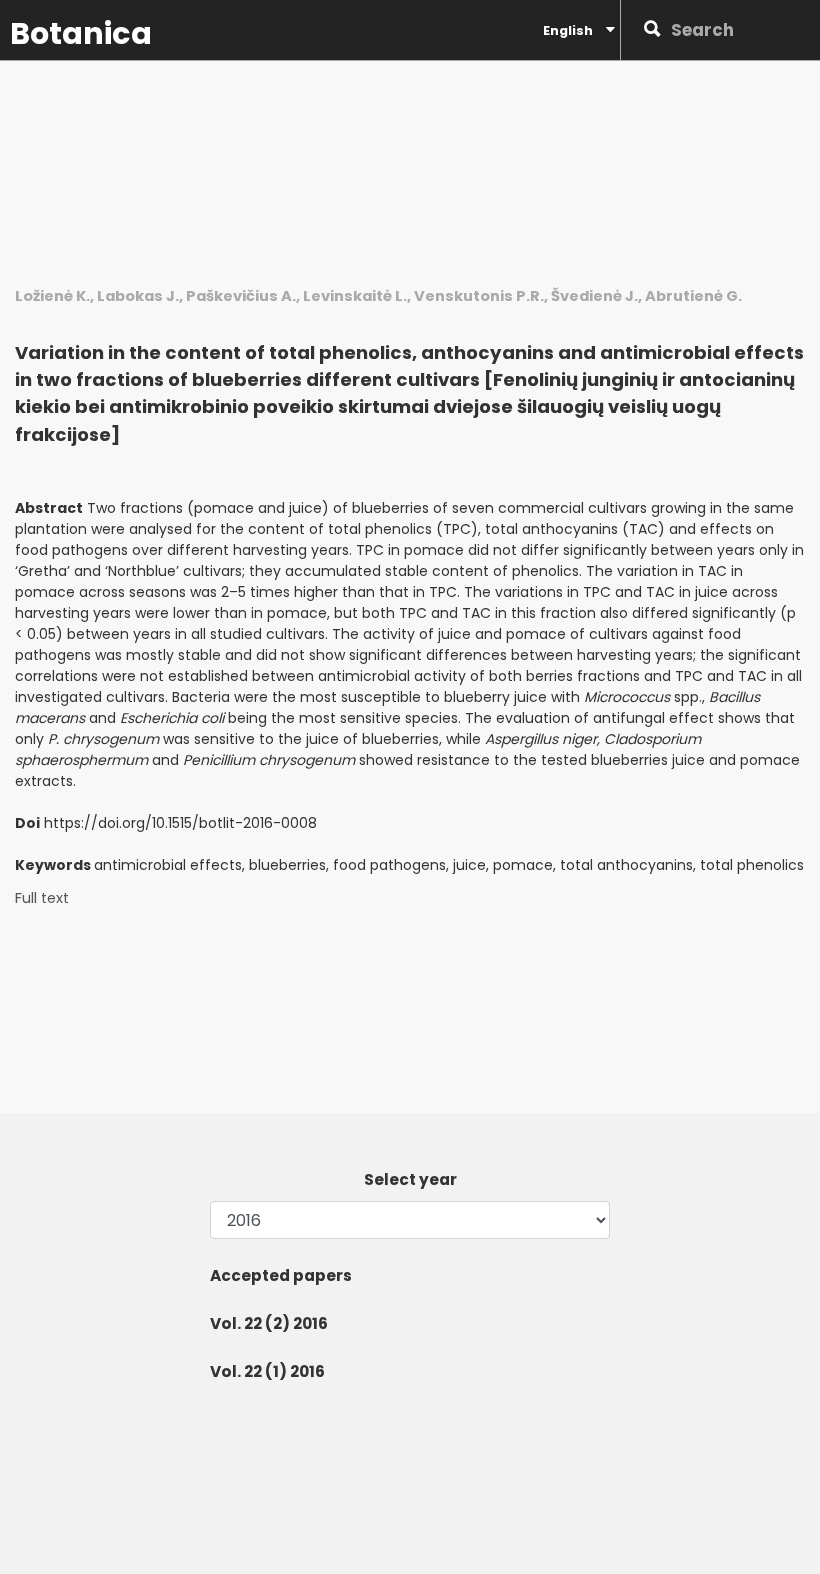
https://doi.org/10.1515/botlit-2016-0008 (180, 823)
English (569, 30)
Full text (42, 898)
